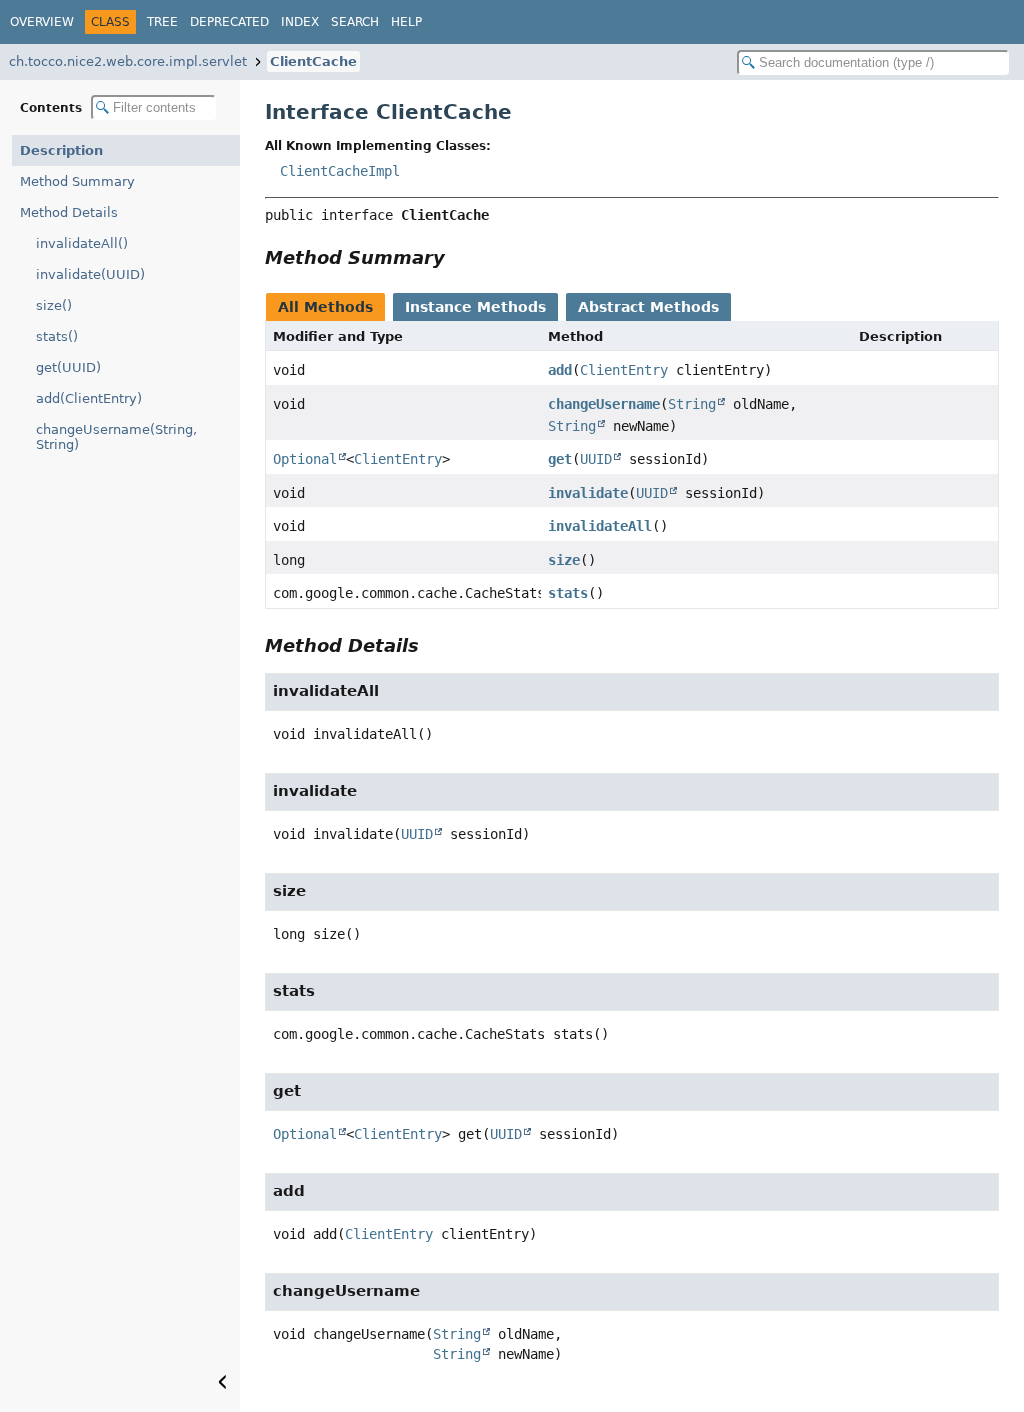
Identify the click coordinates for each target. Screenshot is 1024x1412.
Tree (162, 22)
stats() (57, 336)
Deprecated (229, 22)
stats (568, 593)
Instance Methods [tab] (475, 307)
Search (355, 22)
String (692, 404)
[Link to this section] (459, 257)
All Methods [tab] (325, 307)
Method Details (69, 212)
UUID (596, 459)
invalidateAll (600, 526)
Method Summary (77, 181)
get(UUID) (68, 367)
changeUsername (604, 404)
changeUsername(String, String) (116, 437)
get (560, 459)
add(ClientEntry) (89, 398)
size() (54, 305)
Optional (305, 459)
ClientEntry (624, 370)
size (564, 560)
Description (61, 150)
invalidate (588, 493)
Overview (42, 22)
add (560, 370)
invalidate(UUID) (90, 274)
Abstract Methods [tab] (648, 307)
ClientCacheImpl (340, 171)
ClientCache (313, 61)
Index (300, 22)
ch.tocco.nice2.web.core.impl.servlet (128, 61)
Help (406, 22)
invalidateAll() (82, 243)
